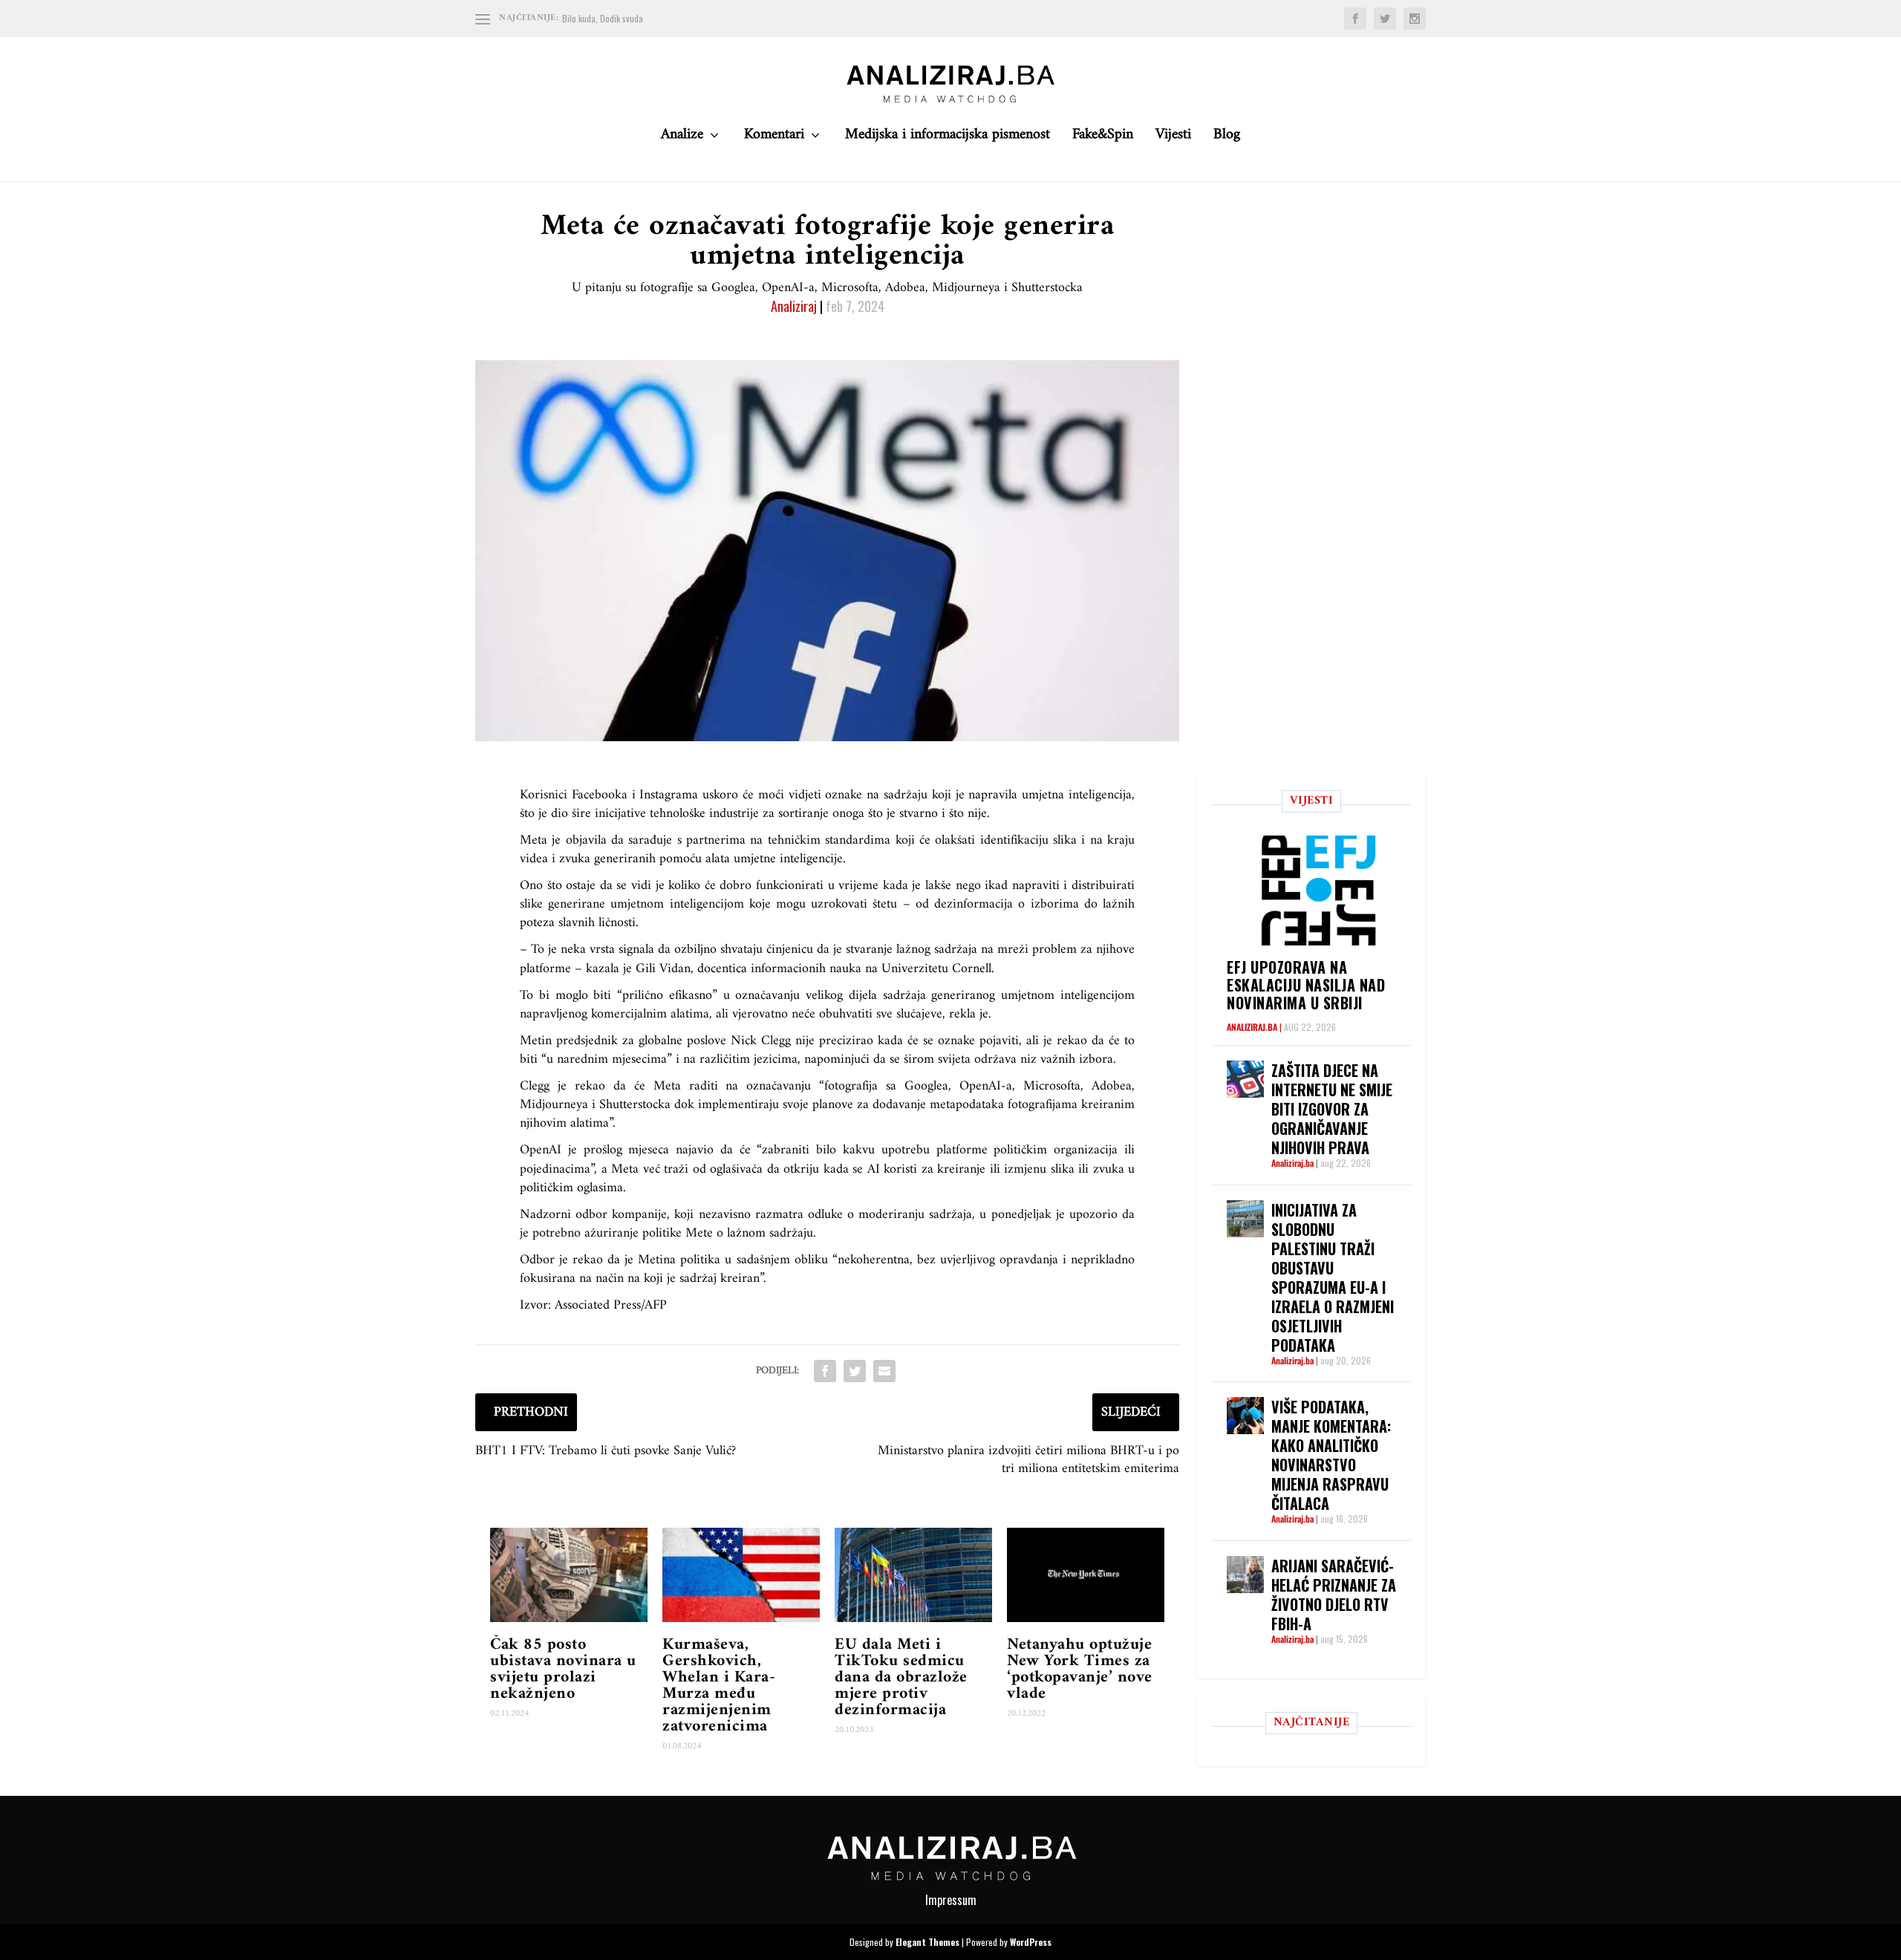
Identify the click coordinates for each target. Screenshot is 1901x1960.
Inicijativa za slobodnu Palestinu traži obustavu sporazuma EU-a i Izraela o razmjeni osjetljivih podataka (1333, 1277)
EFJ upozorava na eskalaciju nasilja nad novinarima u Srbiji (1306, 985)
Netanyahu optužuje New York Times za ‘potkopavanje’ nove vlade (1080, 1669)
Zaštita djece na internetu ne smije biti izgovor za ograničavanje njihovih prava (1332, 1109)
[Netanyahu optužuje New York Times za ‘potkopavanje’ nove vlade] (1086, 1575)
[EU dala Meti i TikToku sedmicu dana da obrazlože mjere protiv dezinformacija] (913, 1575)
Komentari (774, 139)
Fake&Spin (1103, 139)
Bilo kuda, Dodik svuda (603, 18)
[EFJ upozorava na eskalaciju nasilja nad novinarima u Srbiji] (1319, 890)
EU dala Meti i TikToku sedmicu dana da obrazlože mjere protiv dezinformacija (901, 1677)
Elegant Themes (927, 1942)
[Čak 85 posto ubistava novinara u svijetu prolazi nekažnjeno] (569, 1575)
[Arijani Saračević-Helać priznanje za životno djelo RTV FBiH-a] (1245, 1575)
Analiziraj (794, 306)
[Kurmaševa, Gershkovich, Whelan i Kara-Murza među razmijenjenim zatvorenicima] (741, 1575)
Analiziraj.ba (1252, 1027)
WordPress (1031, 1942)
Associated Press (598, 1305)
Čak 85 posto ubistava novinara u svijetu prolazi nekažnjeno (563, 1669)
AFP (656, 1305)
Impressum (951, 1900)
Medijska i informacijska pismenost (948, 139)
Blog (1227, 139)
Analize (682, 139)
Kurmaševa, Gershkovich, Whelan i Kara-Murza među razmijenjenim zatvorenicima (719, 1686)
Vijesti (1173, 139)
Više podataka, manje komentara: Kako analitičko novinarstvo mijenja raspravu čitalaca (1331, 1455)
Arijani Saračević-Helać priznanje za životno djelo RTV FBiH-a (1334, 1595)
